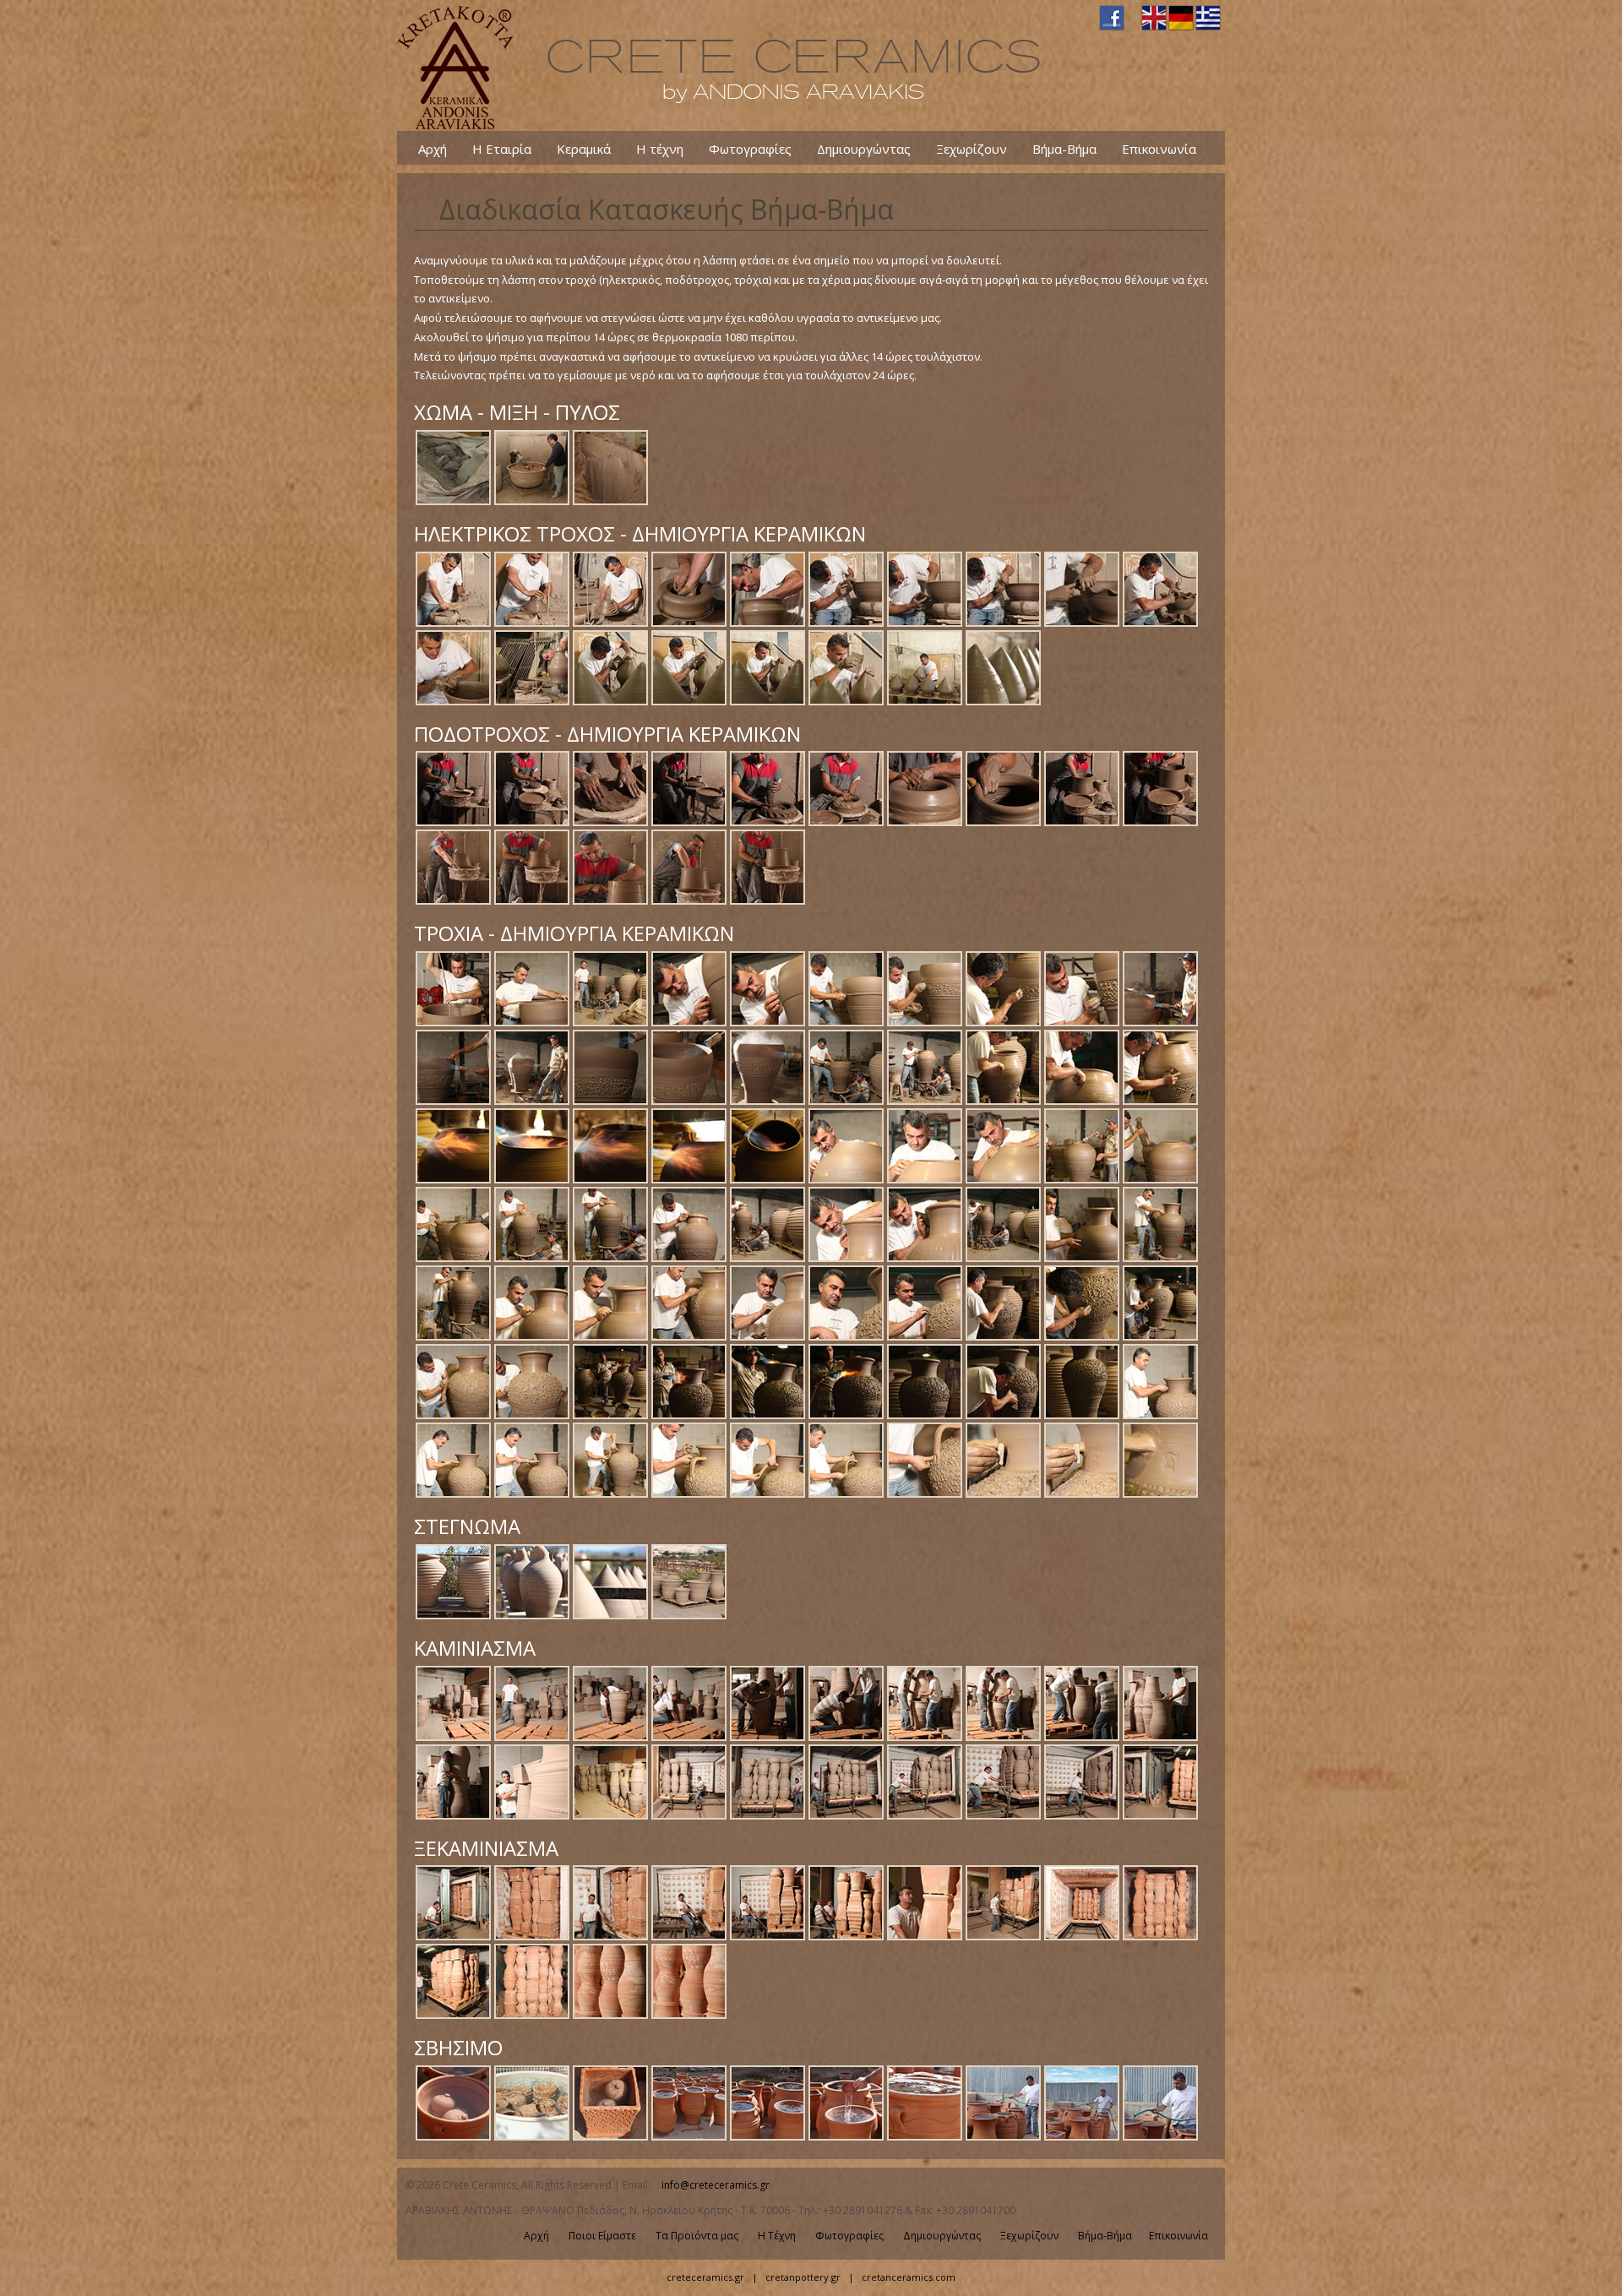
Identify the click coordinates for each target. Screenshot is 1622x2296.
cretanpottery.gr (803, 2277)
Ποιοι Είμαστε (602, 2236)
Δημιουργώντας (864, 148)
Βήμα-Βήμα (1064, 148)
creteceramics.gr (705, 2277)
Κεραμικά (584, 148)
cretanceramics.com (909, 2277)
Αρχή (433, 148)
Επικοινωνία (1159, 148)
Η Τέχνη (777, 2236)
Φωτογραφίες (750, 148)
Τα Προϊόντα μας (697, 2236)
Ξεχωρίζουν (972, 148)
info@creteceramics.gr (716, 2185)
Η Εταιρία (502, 148)
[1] (453, 503)
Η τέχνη (660, 148)
